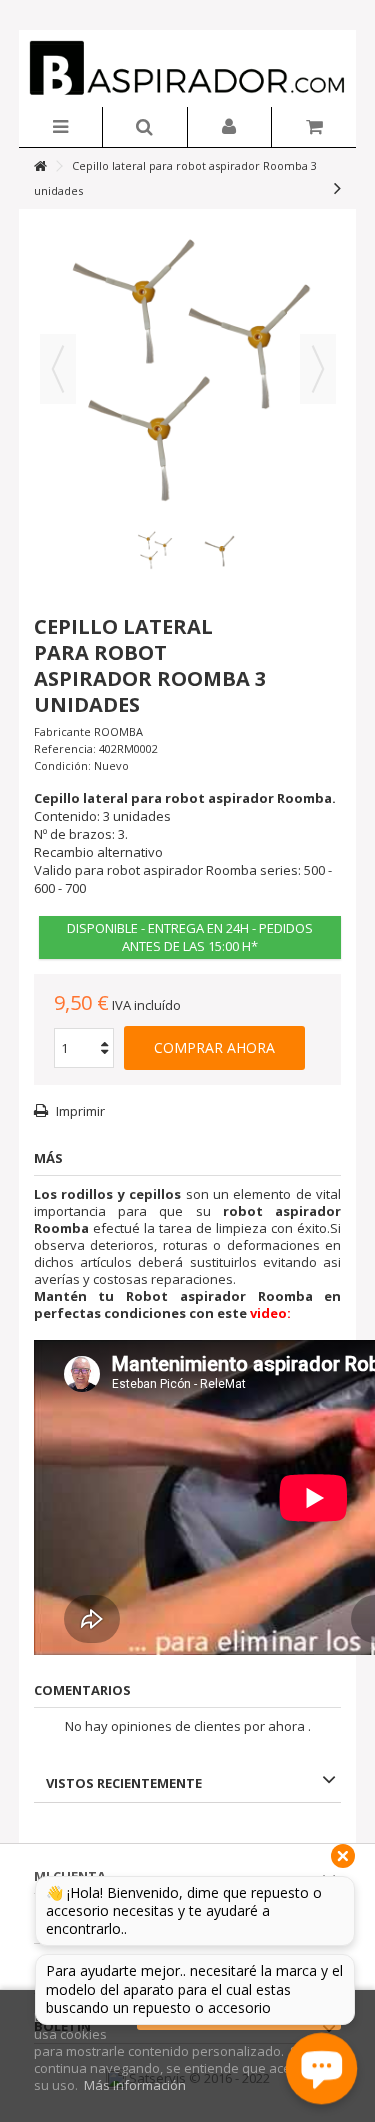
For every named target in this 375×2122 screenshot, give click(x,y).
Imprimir (79, 1111)
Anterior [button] (58, 369)
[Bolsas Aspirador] (188, 68)
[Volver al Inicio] (40, 166)
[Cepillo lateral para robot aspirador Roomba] (154, 549)
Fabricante (62, 731)
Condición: (62, 765)
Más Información (135, 2085)
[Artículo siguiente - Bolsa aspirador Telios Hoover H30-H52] (337, 188)
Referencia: (65, 748)
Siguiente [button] (318, 369)
